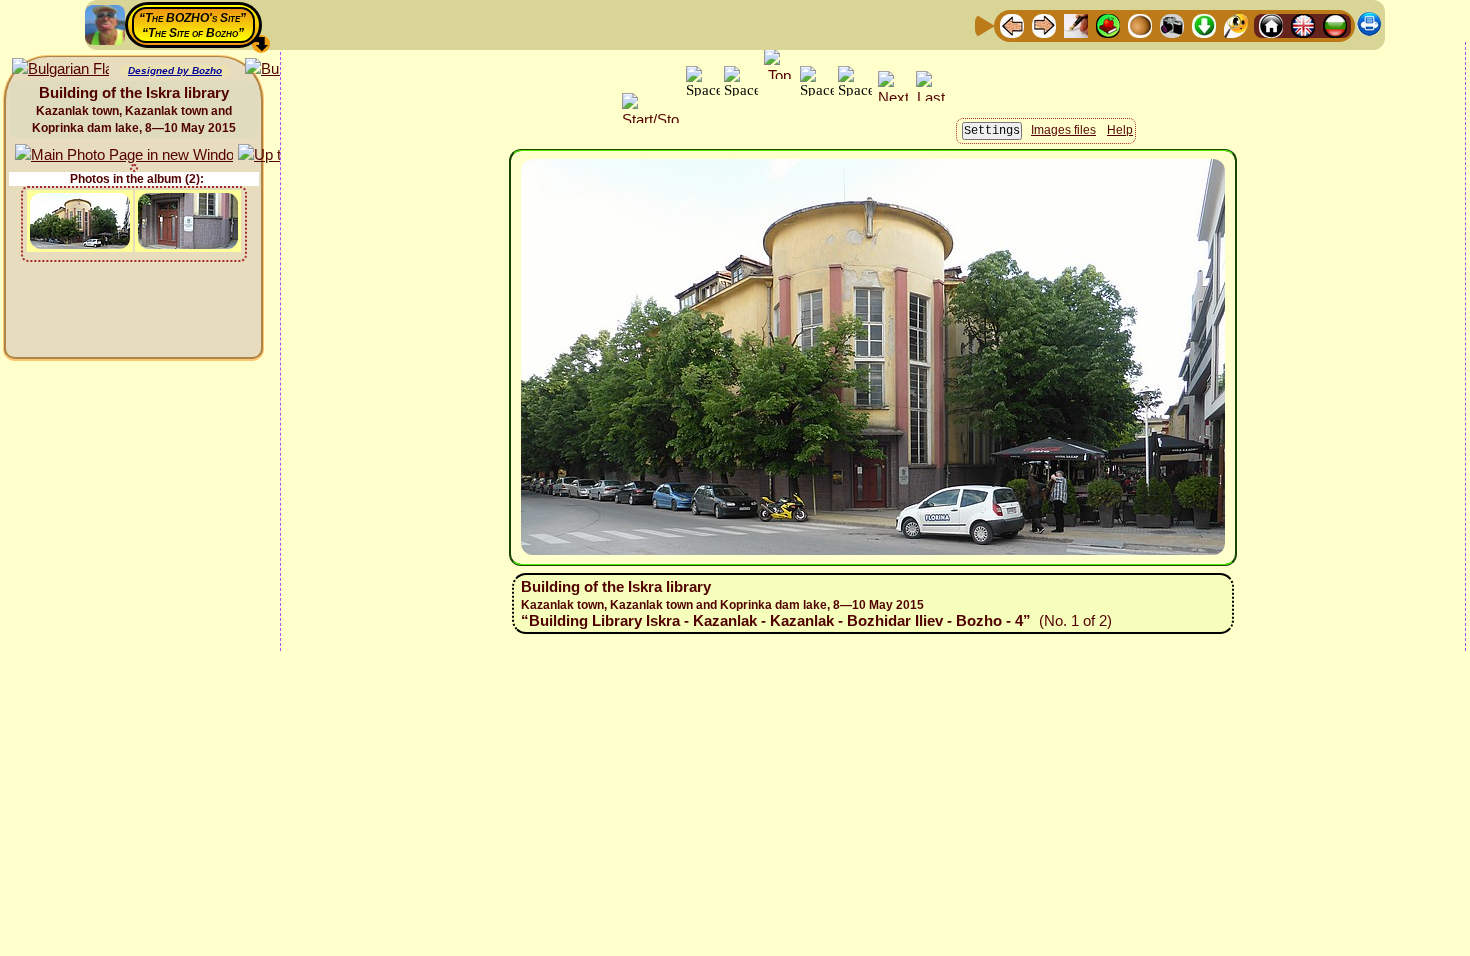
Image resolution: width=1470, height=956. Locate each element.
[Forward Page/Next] (1044, 24)
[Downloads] (1204, 24)
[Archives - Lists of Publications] (1076, 24)
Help (1120, 130)
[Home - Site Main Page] (1271, 24)
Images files (1063, 130)
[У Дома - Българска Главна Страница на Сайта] (1335, 24)
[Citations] (1108, 24)
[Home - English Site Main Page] (1303, 24)
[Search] (1236, 24)
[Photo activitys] (1172, 24)
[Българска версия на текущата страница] (60, 69)
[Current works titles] (1140, 24)
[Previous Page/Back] (1012, 24)
